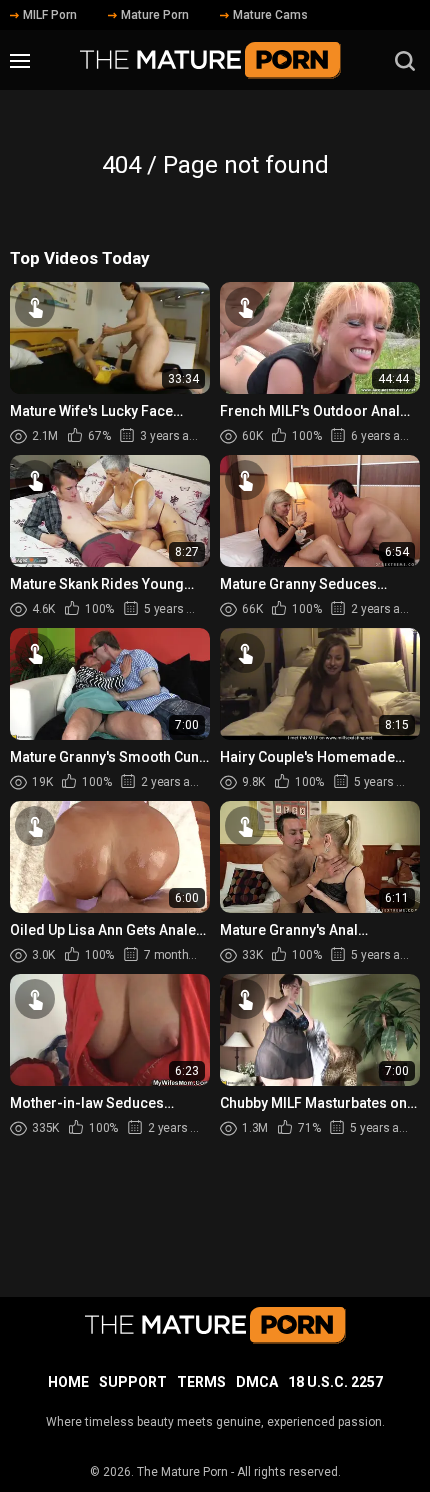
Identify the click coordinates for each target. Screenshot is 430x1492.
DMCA (257, 1382)
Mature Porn (155, 15)
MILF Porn (50, 15)
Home (68, 1382)
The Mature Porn (182, 1472)
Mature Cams (270, 15)
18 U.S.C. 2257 (335, 1382)
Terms (201, 1382)
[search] (405, 61)
